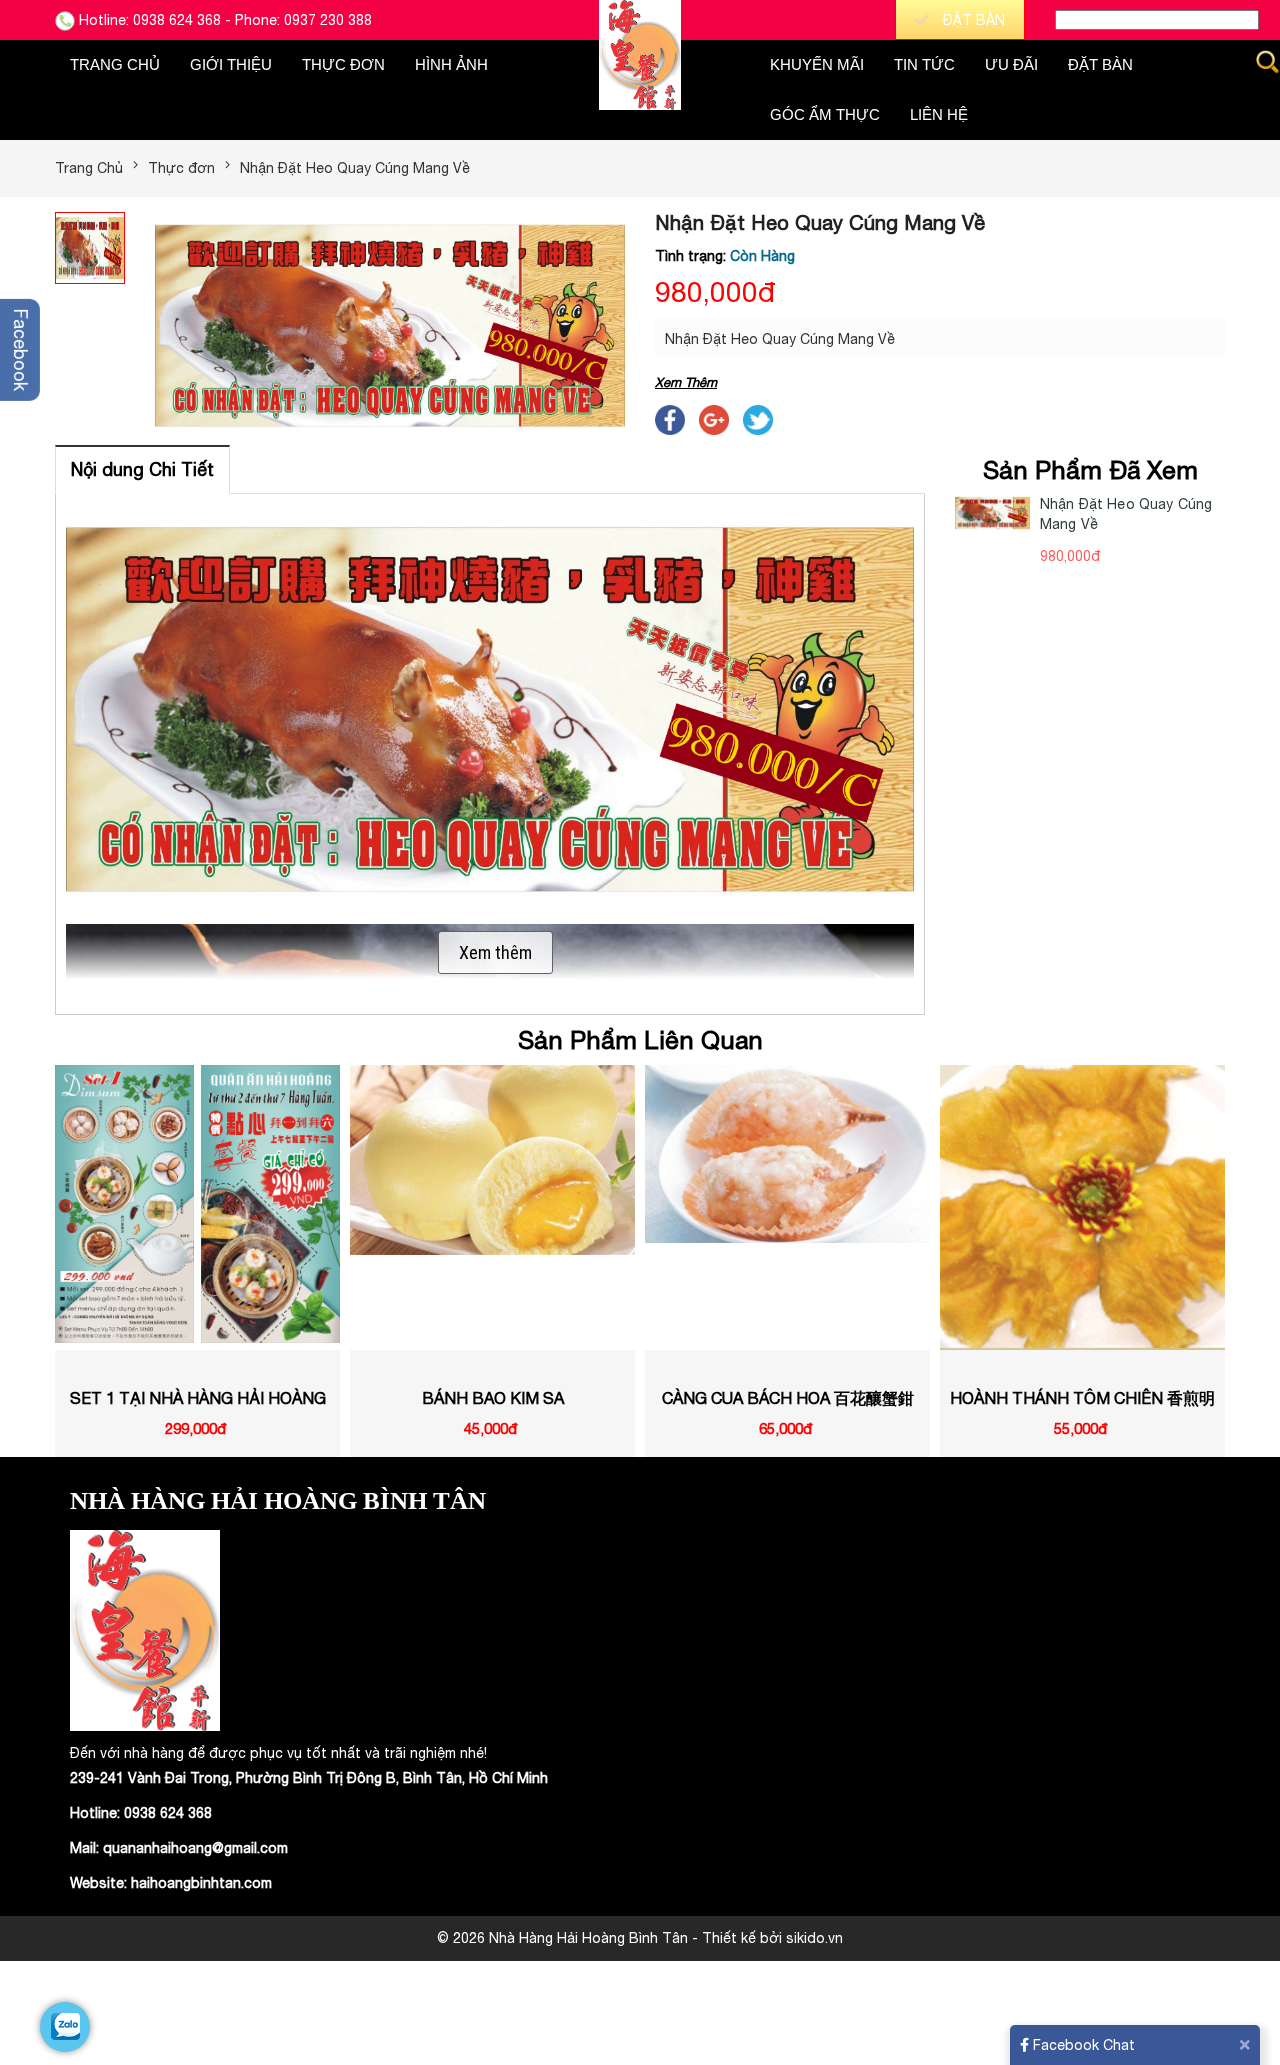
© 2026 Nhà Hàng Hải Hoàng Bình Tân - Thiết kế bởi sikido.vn (640, 1938)
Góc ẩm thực (825, 114)
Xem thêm (495, 952)
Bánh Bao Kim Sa (198, 1398)
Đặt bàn (1100, 64)
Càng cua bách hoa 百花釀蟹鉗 (493, 1398)
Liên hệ (939, 114)
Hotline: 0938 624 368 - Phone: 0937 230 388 (223, 20)
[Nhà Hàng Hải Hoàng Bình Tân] (640, 54)
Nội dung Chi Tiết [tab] (142, 469)
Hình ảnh (451, 64)
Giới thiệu (231, 64)
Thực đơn (343, 64)
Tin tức (924, 64)
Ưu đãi (1011, 64)
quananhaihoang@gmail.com (195, 1848)
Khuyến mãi (817, 64)
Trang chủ (115, 64)
